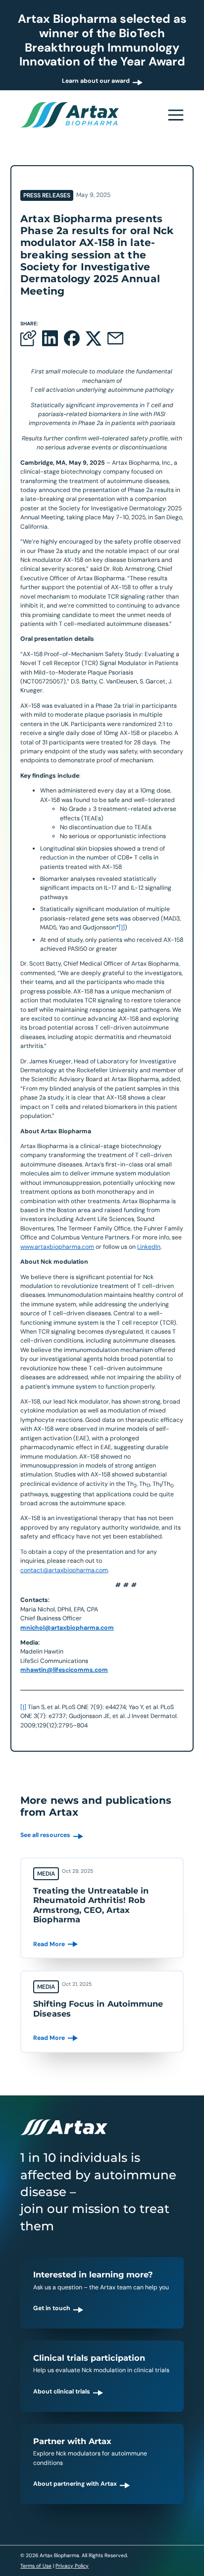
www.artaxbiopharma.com (57, 1247)
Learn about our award (96, 81)
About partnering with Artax (75, 2484)
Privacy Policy (72, 2566)
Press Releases (47, 195)
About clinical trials (62, 2392)
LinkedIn (149, 1247)
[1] (122, 927)
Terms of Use (36, 2566)
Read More (49, 1944)
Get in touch (52, 2308)
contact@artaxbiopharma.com (64, 1570)
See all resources (45, 1835)
